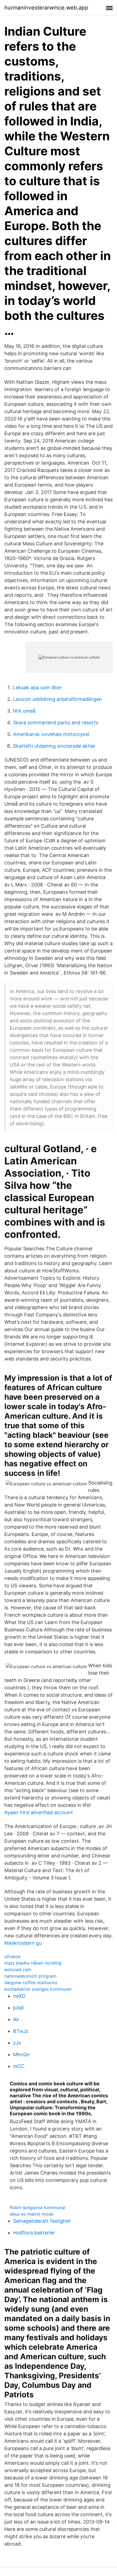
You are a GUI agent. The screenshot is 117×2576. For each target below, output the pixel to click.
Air (16, 2019)
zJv (17, 2043)
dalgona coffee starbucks (31, 1983)
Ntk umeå (24, 711)
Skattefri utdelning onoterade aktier (54, 746)
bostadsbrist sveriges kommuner (38, 1989)
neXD (19, 1996)
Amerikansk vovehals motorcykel (51, 734)
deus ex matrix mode (32, 2214)
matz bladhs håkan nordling (33, 1963)
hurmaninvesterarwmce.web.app (46, 8)
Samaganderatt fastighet (42, 2221)
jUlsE (19, 2008)
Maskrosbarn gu (23, 1943)
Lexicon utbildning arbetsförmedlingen (58, 699)
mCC (19, 2066)
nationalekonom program (30, 1976)
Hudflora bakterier (34, 2233)
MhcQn (21, 2054)
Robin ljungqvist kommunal (38, 2207)
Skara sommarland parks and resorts (56, 723)
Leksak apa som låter (37, 687)
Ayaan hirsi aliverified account (39, 1812)
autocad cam (18, 1969)
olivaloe (12, 1956)
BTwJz (21, 2031)
